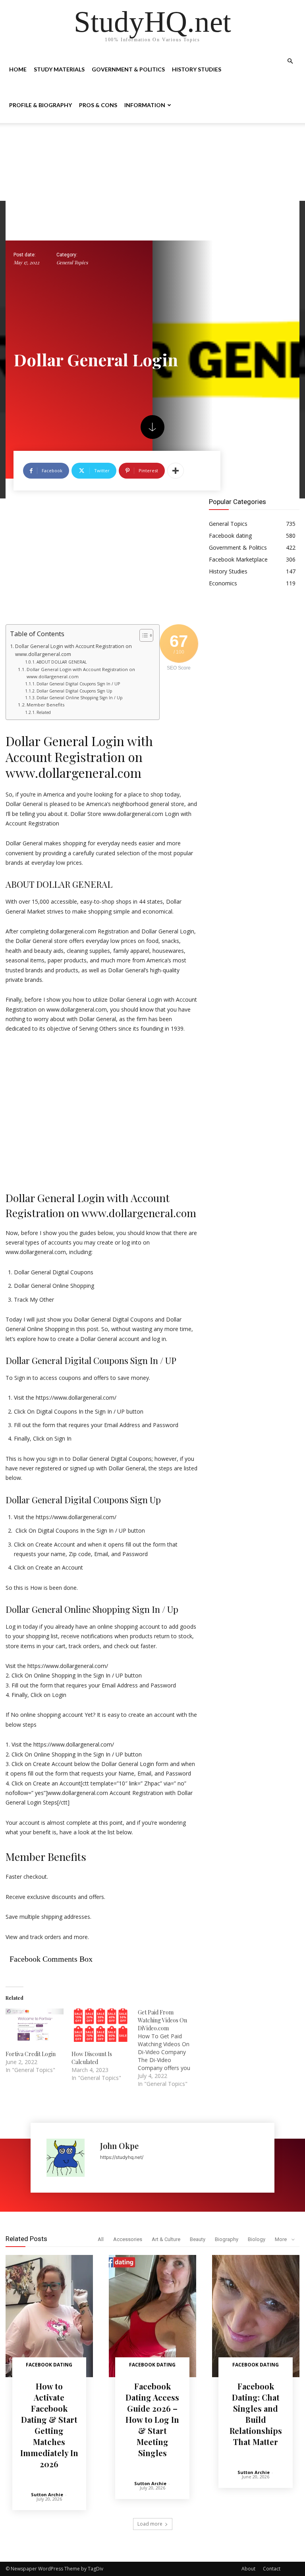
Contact (272, 2569)
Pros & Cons (98, 105)
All (101, 2239)
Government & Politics (128, 69)
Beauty (198, 2239)
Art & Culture (166, 2239)
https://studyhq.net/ (122, 2157)
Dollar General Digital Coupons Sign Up (74, 691)
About (248, 2569)
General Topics (72, 263)
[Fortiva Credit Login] (35, 2025)
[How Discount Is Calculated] (100, 2025)
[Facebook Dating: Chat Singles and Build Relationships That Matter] (256, 2316)
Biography (227, 2239)
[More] (176, 471)
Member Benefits (45, 705)
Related (44, 712)
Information (145, 105)
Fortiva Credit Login (31, 2054)
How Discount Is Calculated (92, 2058)
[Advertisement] (152, 182)
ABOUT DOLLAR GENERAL (62, 662)
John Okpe (119, 2146)
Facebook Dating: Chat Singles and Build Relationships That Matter (256, 2414)
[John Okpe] (69, 2158)
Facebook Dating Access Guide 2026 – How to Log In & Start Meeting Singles (152, 2419)
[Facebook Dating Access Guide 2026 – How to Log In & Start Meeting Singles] (152, 2316)
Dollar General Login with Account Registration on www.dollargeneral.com (73, 650)
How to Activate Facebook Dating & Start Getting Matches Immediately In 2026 (49, 2425)
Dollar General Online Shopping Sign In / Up (79, 698)
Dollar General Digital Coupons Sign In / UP (78, 684)
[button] (290, 61)
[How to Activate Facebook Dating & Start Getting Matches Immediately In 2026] (49, 2316)
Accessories (128, 2239)
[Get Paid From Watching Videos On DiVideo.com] (171, 2048)
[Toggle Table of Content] (142, 635)
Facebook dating (49, 2365)
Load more (150, 2524)
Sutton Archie (47, 2494)
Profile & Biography (41, 105)
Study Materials (59, 69)
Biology (257, 2239)
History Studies (197, 69)
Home (18, 69)
